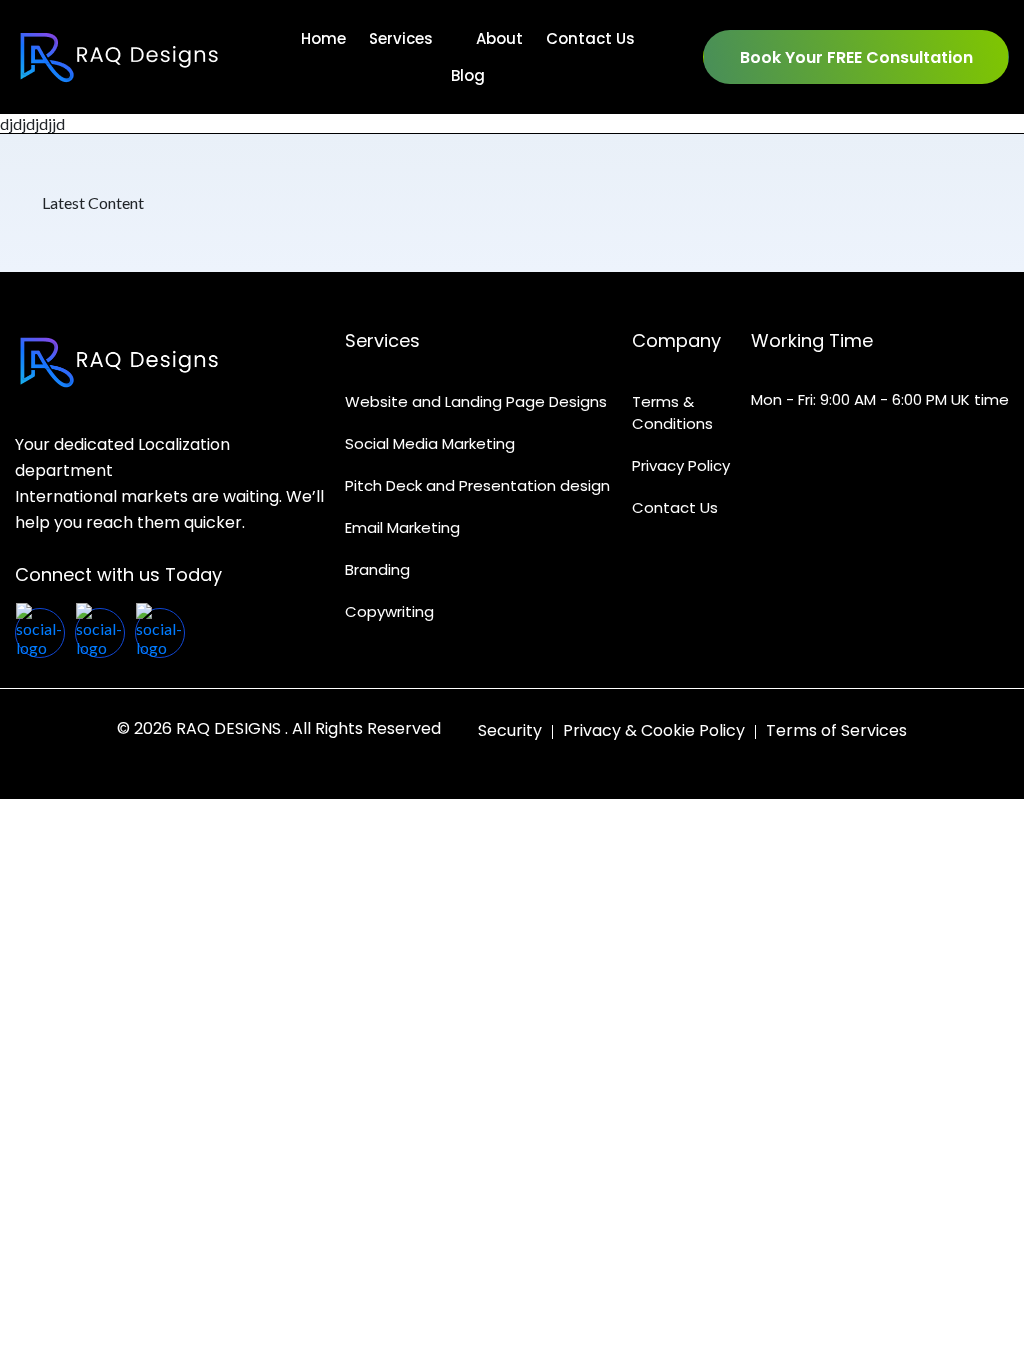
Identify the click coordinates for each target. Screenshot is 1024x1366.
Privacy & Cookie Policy (654, 729)
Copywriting (389, 611)
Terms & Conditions (672, 412)
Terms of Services (836, 729)
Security (510, 729)
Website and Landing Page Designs (476, 401)
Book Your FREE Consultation (856, 57)
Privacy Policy (681, 465)
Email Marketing (402, 527)
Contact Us (675, 507)
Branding (377, 569)
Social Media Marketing (430, 443)
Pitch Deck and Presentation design (477, 485)
